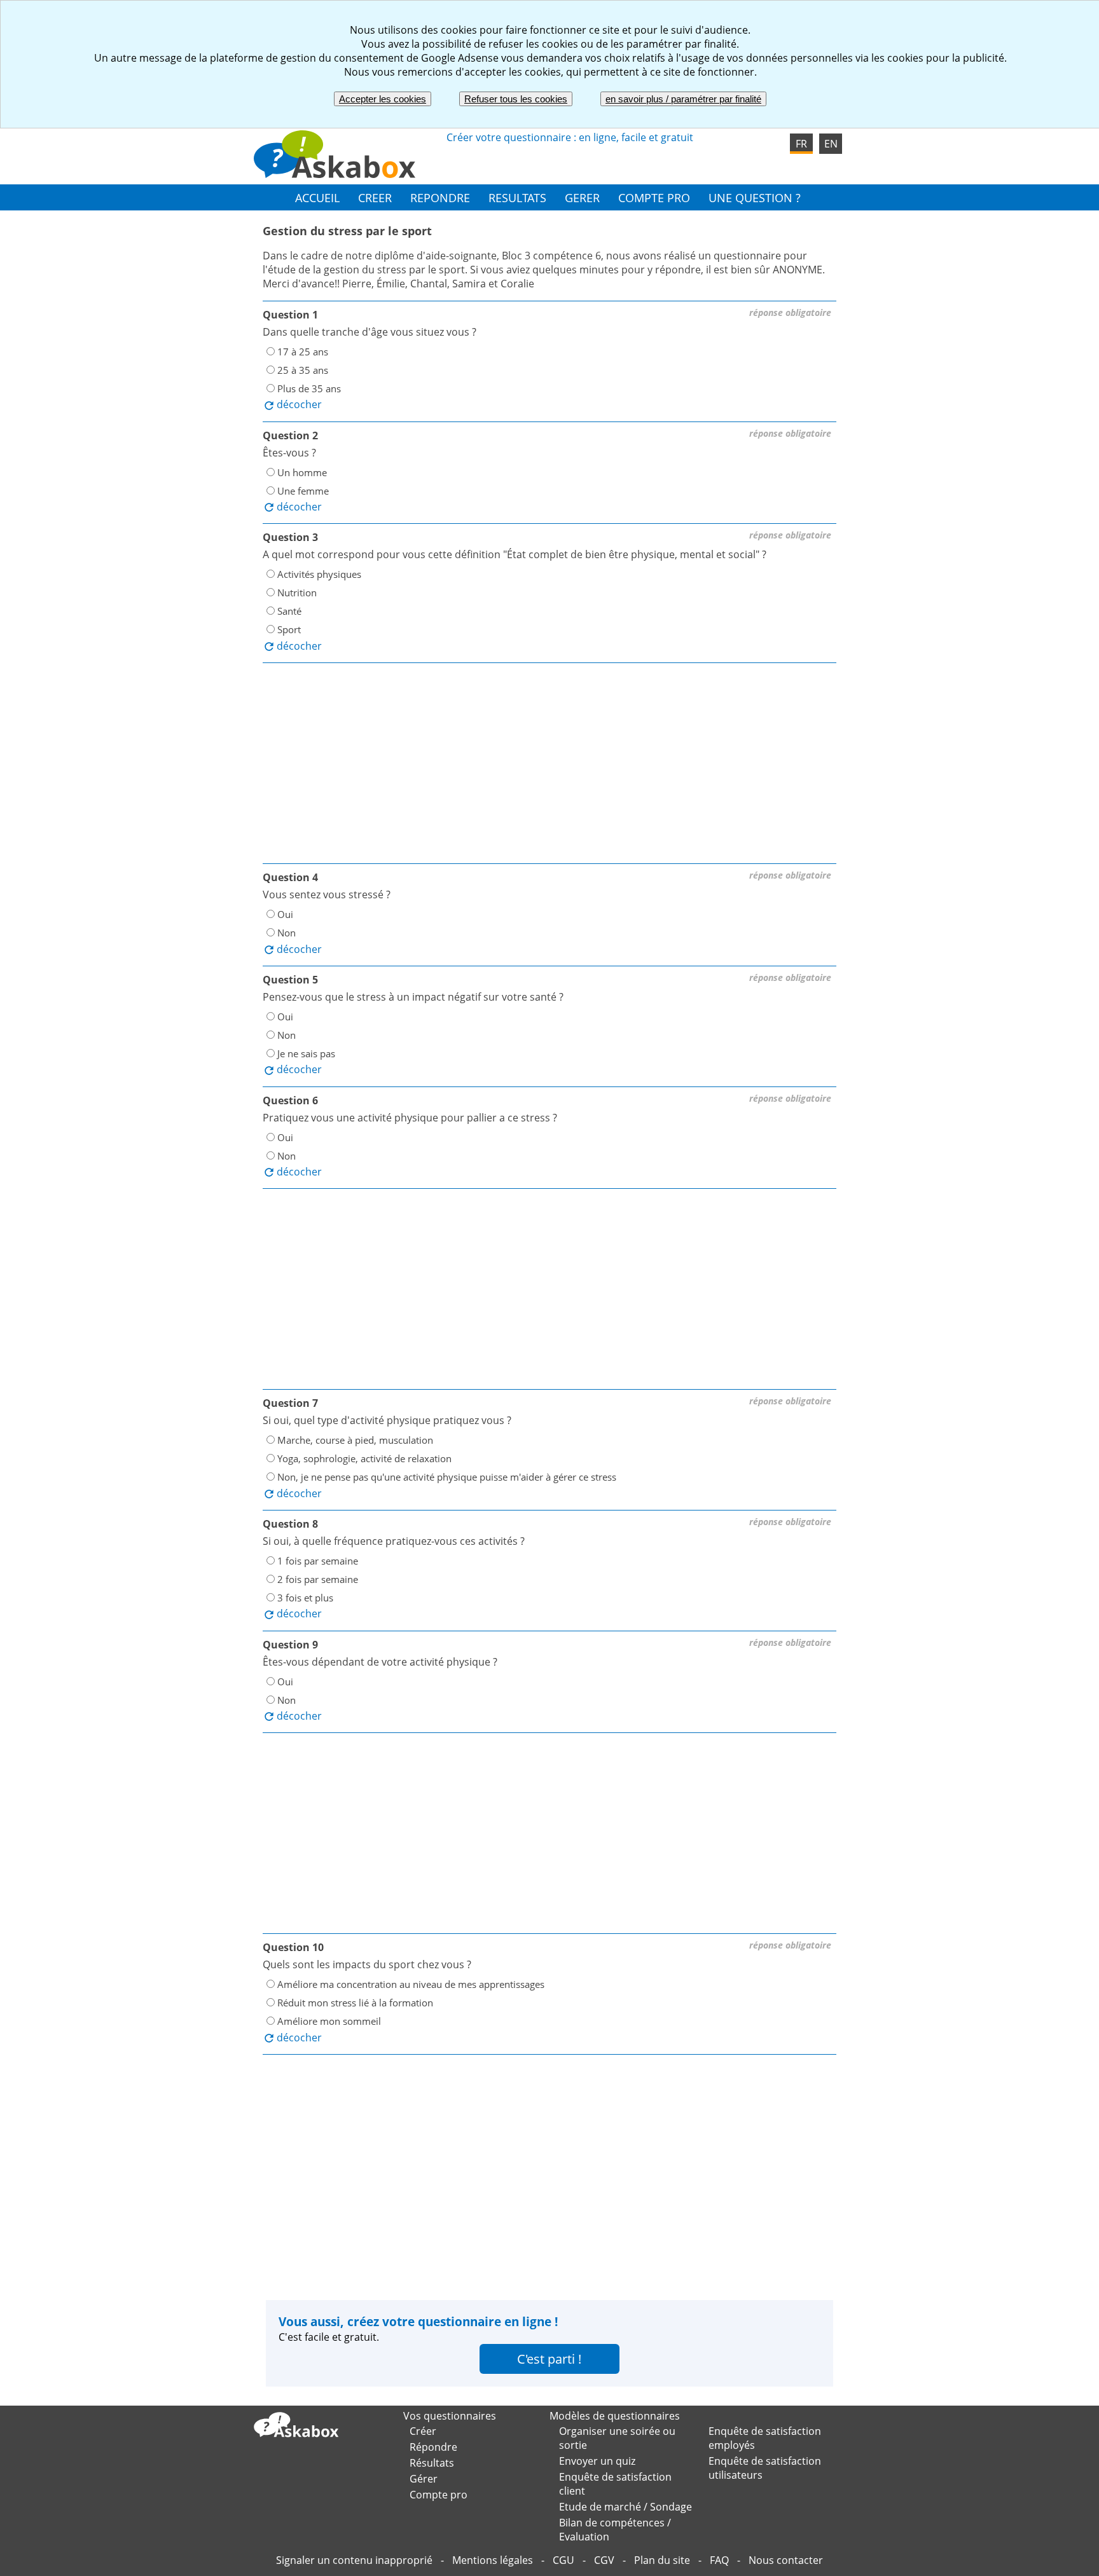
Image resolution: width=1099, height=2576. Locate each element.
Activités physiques (319, 574)
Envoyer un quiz (597, 2461)
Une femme (303, 490)
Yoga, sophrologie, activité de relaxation (364, 1458)
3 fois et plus (305, 1598)
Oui (285, 914)
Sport (289, 629)
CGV (604, 2560)
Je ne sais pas (306, 1053)
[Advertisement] (549, 765)
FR (801, 144)
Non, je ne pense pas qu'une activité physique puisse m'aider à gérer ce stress (447, 1477)
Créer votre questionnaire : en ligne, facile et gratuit (570, 137)
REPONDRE (440, 197)
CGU (563, 2560)
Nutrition (297, 593)
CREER (375, 197)
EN (831, 144)
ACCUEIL (317, 197)
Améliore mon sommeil (329, 2021)
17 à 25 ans (303, 352)
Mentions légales (493, 2560)
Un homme (302, 472)
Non (287, 933)
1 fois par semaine (318, 1561)
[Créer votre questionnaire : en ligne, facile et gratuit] (335, 174)
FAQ (719, 2560)
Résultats (432, 2463)
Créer (423, 2431)
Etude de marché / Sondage (626, 2507)
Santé (289, 611)
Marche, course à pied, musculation (355, 1440)
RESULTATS (517, 197)
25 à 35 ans (303, 370)
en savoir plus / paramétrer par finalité (683, 99)
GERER (582, 197)
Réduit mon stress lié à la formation (355, 2003)
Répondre (433, 2447)
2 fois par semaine (318, 1579)
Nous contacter (786, 2560)
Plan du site (662, 2560)
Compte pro (439, 2495)
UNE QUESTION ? (755, 197)
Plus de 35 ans (309, 388)
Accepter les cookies (383, 99)
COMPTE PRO (654, 197)
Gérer (424, 2479)
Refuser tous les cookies (516, 99)
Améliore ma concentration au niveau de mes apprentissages (411, 1984)
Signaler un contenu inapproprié (354, 2560)
